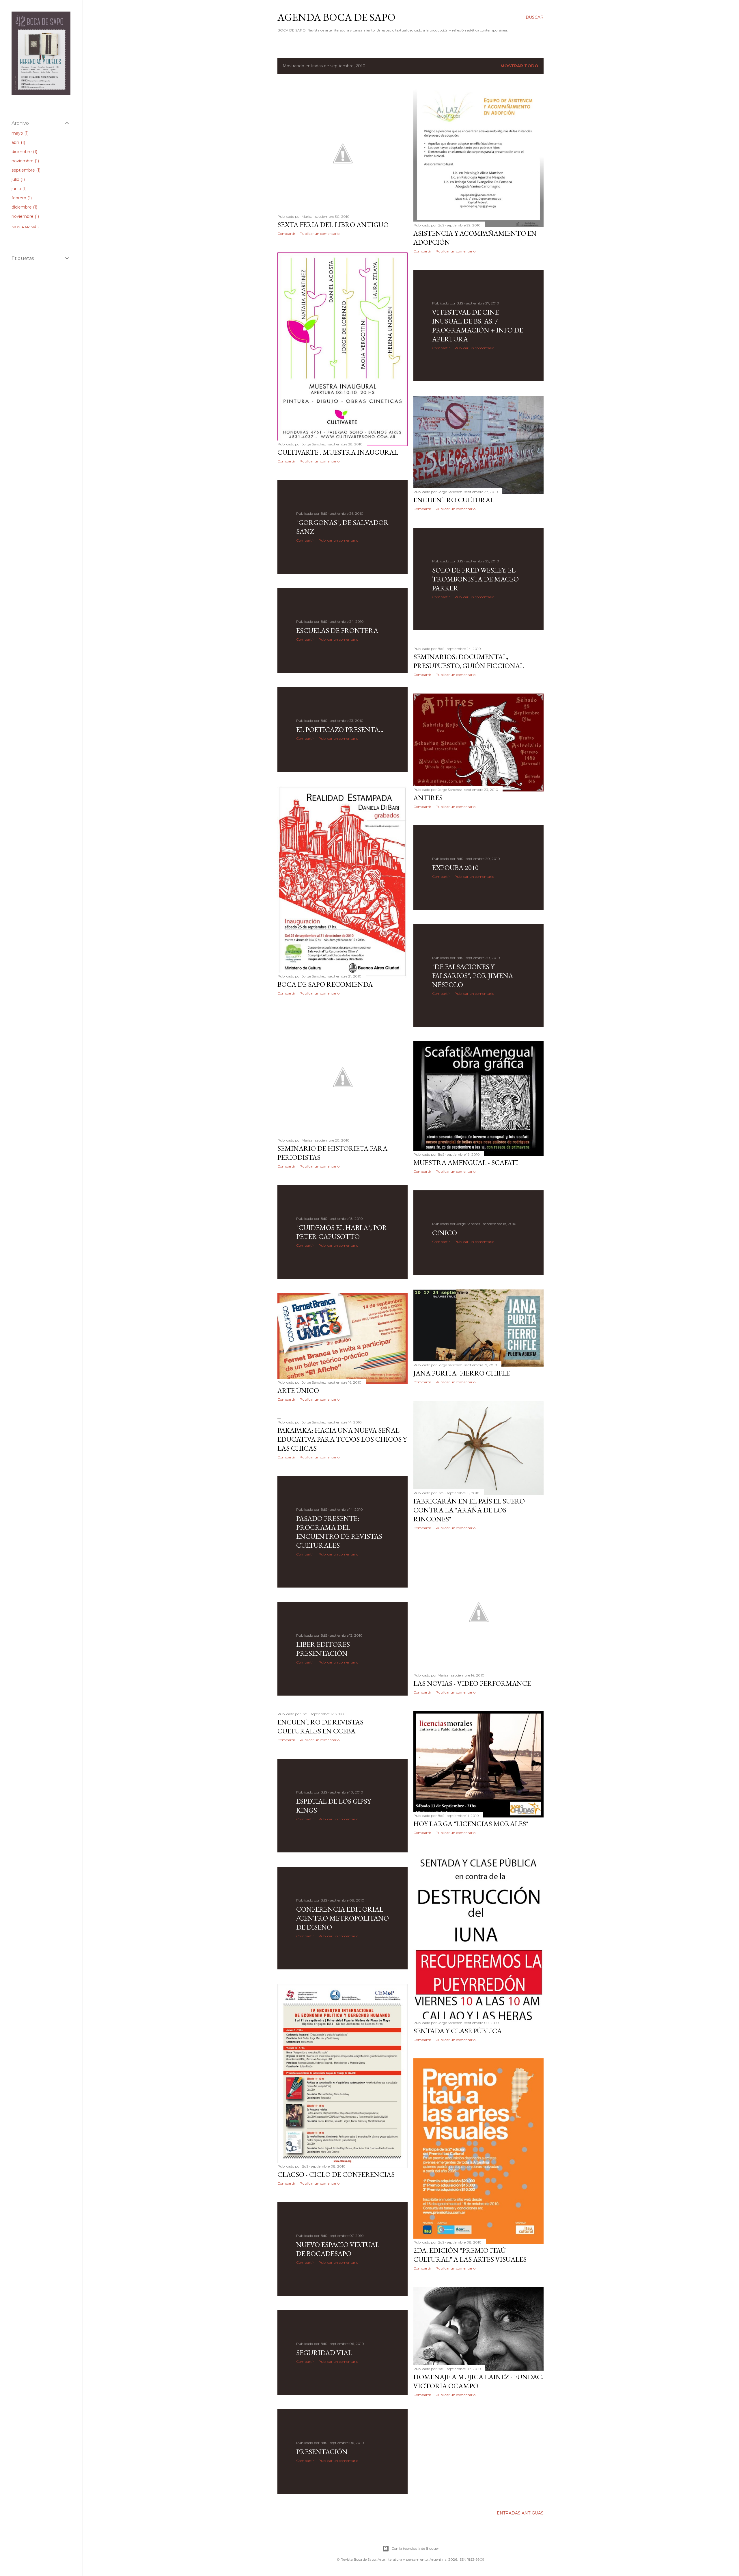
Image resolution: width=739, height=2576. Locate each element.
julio (18, 179)
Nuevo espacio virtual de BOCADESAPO (338, 2249)
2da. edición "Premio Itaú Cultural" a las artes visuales (470, 2255)
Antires (428, 798)
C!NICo (445, 1233)
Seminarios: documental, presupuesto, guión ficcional (469, 661)
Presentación (322, 2452)
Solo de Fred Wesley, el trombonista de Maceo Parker (475, 579)
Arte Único (298, 1390)
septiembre (25, 170)
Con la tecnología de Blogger (415, 2548)
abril (18, 142)
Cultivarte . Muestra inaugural (338, 452)
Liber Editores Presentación (323, 1649)
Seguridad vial (324, 2353)
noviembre (25, 161)
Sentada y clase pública (458, 2031)
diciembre (24, 152)
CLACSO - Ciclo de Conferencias (336, 2174)
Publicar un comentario (320, 234)
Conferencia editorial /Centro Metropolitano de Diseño (343, 1918)
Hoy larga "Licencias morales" (471, 1824)
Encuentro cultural (454, 500)
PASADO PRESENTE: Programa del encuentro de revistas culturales (339, 1532)
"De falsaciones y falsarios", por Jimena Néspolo (473, 976)
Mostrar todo (519, 66)
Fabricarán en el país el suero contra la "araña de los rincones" (469, 1510)
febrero (21, 198)
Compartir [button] (286, 234)
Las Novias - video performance (472, 1683)
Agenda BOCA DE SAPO (336, 17)
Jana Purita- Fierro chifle (462, 1373)
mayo (19, 133)
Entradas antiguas (520, 2513)
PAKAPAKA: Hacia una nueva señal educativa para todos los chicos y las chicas (342, 1439)
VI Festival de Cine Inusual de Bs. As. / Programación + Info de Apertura (478, 326)
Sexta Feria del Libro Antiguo (333, 225)
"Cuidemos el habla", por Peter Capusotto (342, 1232)
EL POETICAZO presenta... (340, 730)
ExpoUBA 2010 (455, 868)
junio (18, 189)
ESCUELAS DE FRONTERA (337, 630)
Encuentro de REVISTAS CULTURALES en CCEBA (320, 1726)
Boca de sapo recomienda (325, 984)
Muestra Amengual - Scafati (466, 1162)
